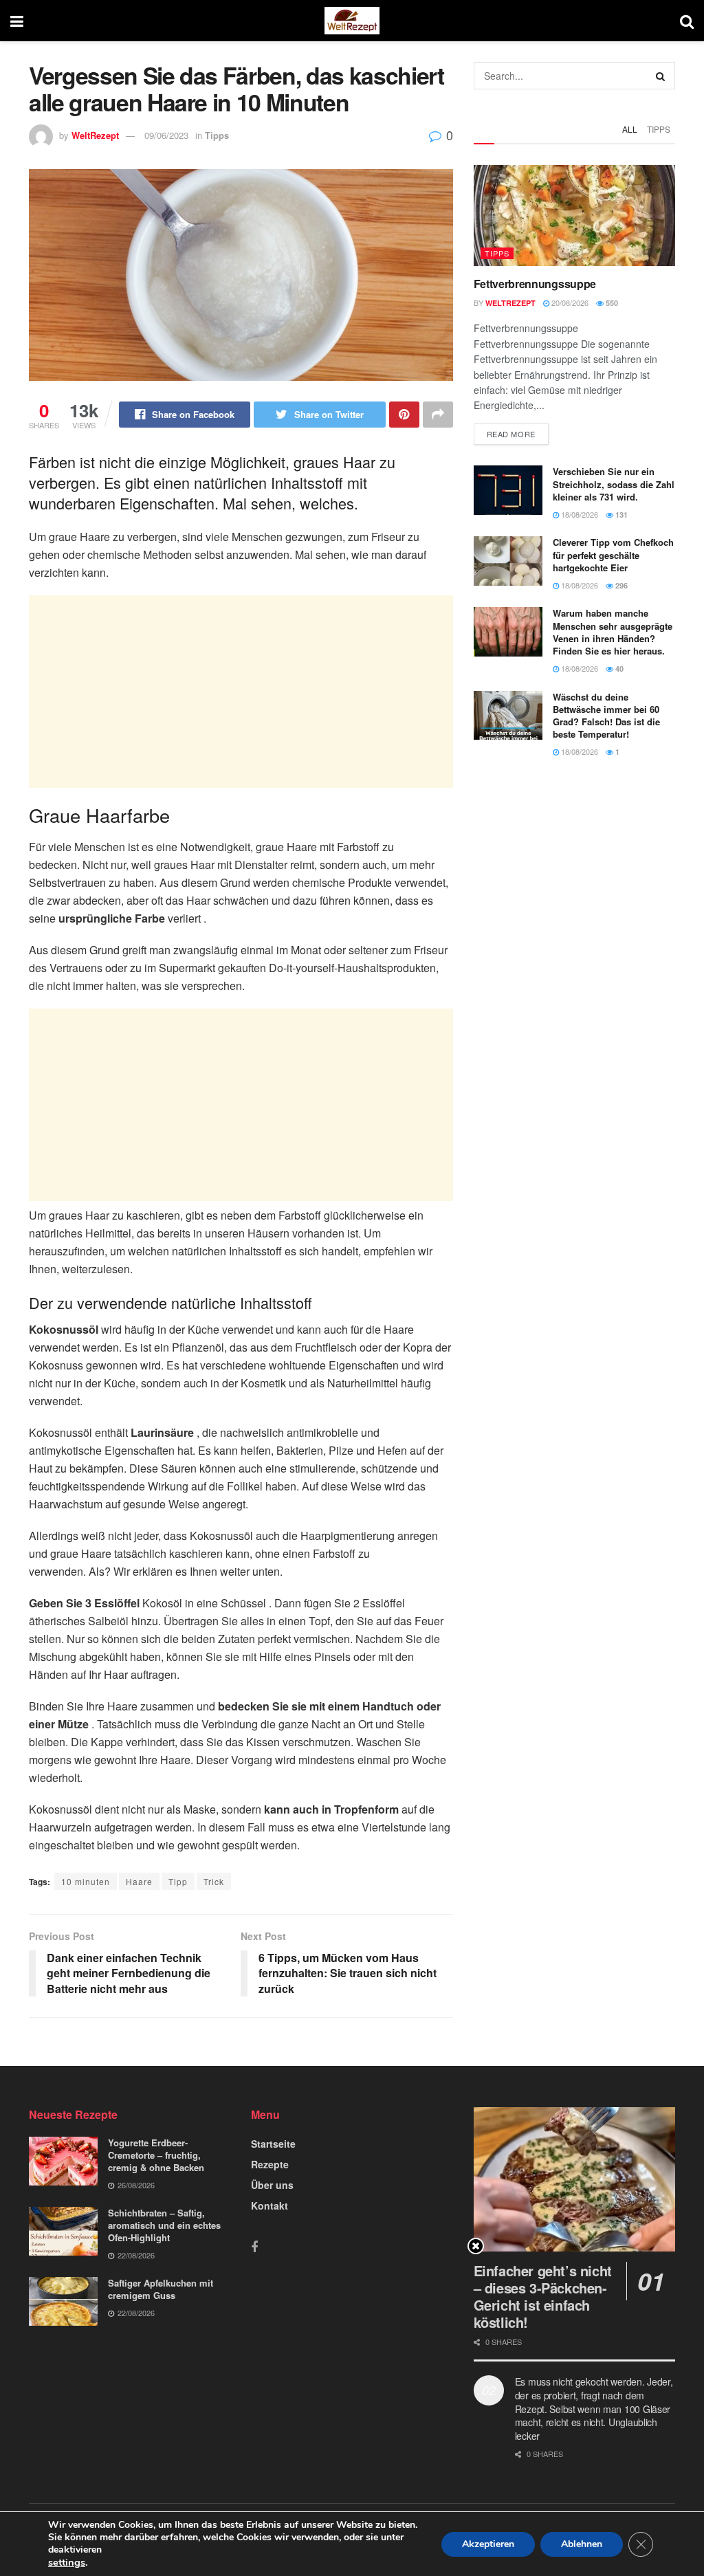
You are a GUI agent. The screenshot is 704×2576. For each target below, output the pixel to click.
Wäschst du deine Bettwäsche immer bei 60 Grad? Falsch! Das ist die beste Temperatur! (606, 716)
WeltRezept (95, 135)
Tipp (178, 1881)
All (630, 129)
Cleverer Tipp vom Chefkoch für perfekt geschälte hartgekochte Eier (613, 554)
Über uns (272, 2185)
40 (618, 669)
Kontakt (269, 2205)
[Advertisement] (241, 692)
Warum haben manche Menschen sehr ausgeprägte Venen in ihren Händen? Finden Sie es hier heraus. (613, 632)
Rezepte (270, 2164)
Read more (511, 434)
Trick (214, 1881)
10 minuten (86, 1881)
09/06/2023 (166, 135)
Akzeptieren (488, 2544)
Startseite (273, 2144)
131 (620, 515)
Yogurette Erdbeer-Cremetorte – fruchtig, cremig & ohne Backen (156, 2155)
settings (67, 2562)
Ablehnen (582, 2544)
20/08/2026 (569, 302)
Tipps (217, 135)
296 (620, 585)
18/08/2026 (579, 514)
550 (611, 303)
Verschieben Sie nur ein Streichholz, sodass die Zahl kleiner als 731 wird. (614, 484)
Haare (139, 1881)
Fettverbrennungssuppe (535, 284)
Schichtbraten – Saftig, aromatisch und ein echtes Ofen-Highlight (164, 2225)
